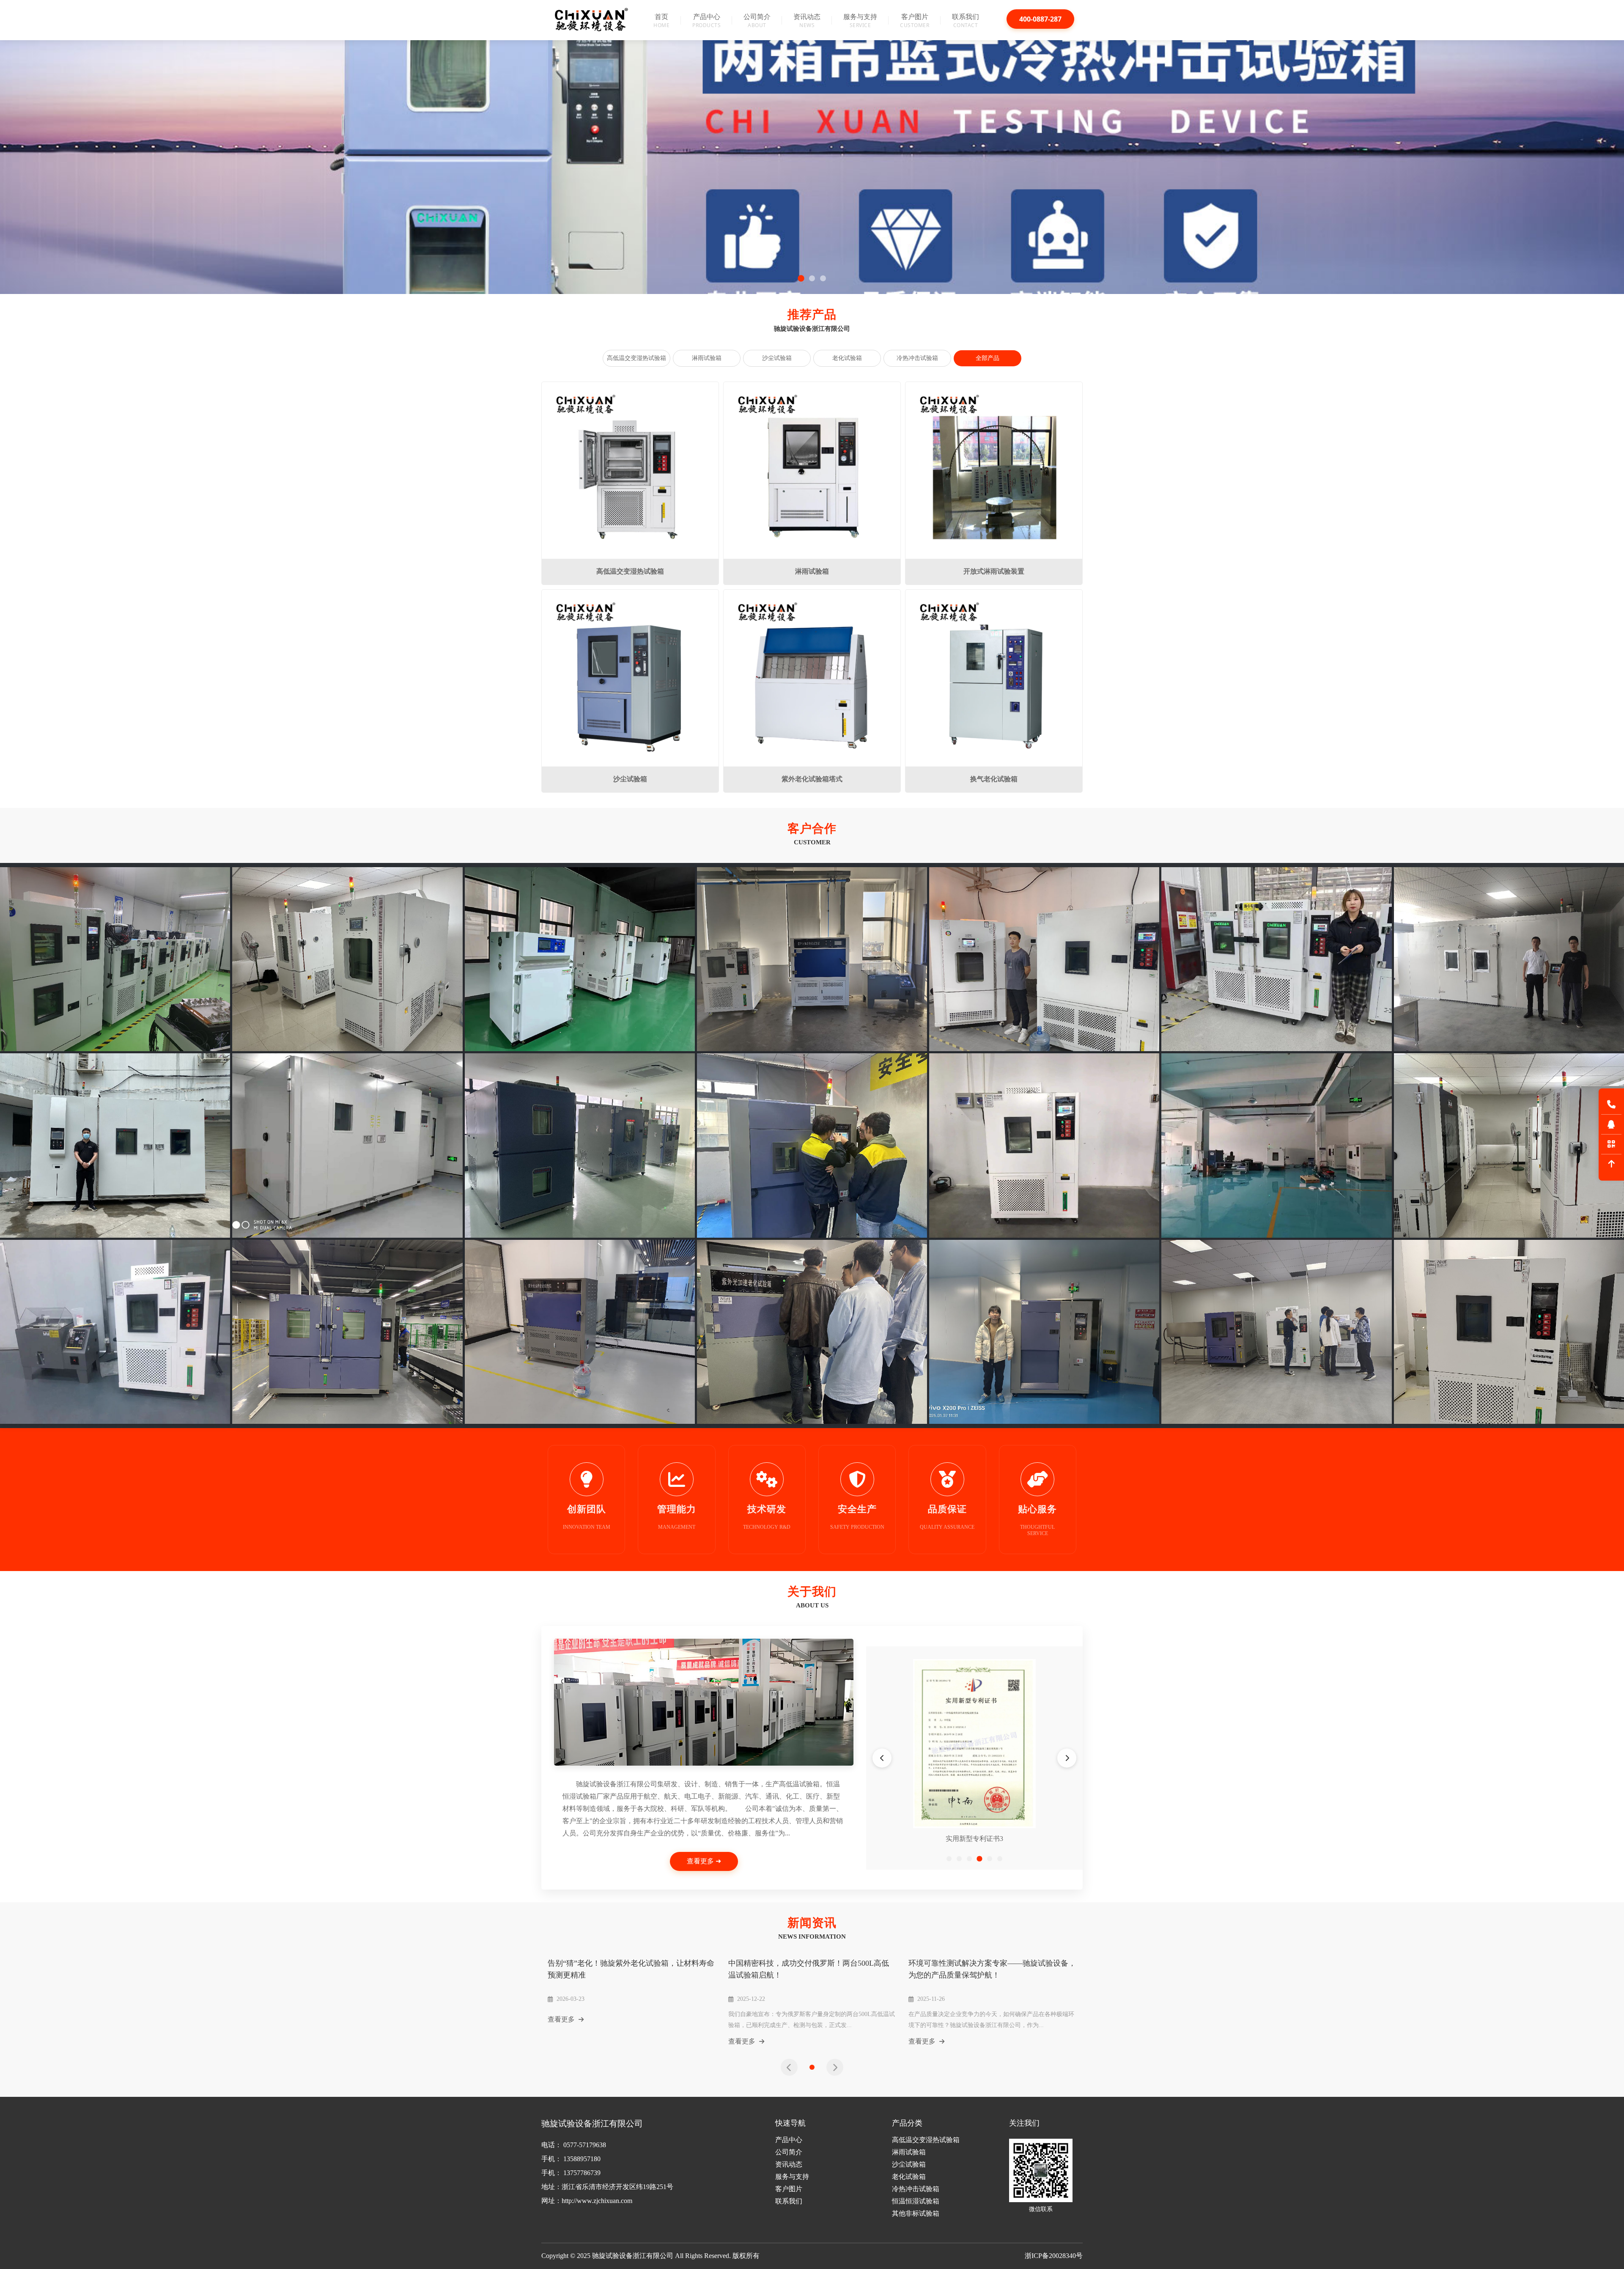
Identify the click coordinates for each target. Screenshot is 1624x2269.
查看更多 (562, 2019)
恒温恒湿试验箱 (916, 2201)
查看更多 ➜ (704, 1861)
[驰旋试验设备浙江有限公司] (592, 19)
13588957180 (582, 2159)
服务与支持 (792, 2177)
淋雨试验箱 (707, 358)
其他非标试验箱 (916, 2213)
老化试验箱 (847, 358)
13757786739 (582, 2173)
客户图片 (789, 2189)
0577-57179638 (585, 2145)
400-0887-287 (1040, 19)
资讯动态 (789, 2164)
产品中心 (789, 2140)
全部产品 (988, 358)
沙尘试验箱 (777, 358)
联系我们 (789, 2201)
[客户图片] (115, 959)
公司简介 (789, 2152)
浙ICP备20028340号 (1054, 2256)
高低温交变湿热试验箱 (636, 358)
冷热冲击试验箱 (917, 358)
